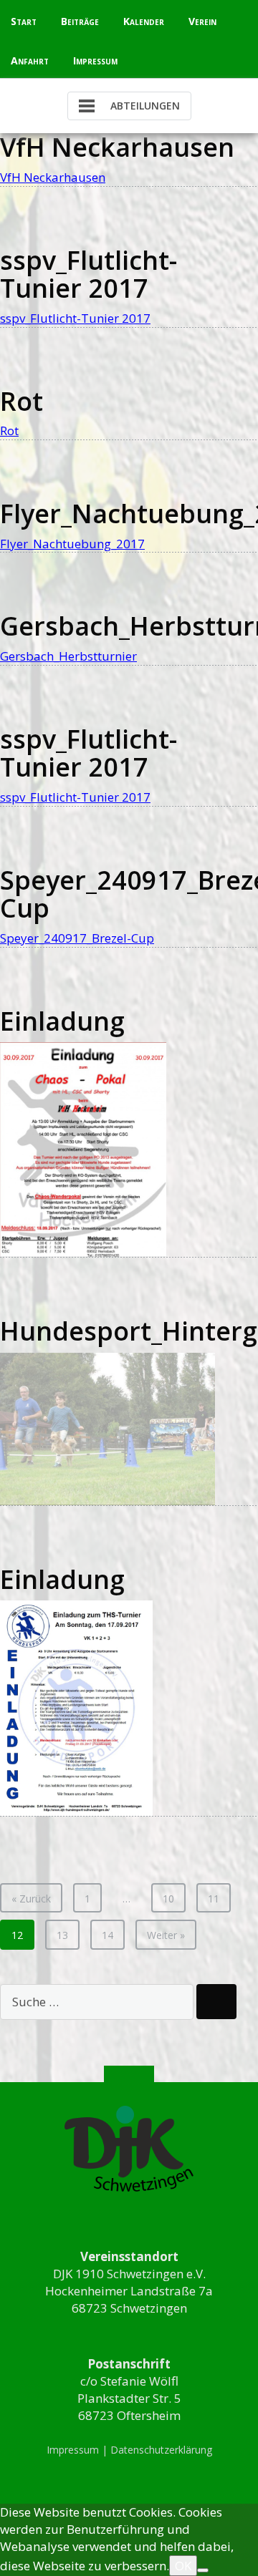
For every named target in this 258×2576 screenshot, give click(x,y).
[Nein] (203, 2570)
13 (62, 1935)
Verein (202, 21)
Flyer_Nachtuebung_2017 (72, 544)
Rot (21, 401)
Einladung (62, 1021)
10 (168, 1899)
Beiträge (80, 21)
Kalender (144, 21)
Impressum (95, 60)
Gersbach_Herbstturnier (68, 656)
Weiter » (166, 1935)
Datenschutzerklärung (161, 2450)
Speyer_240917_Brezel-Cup (77, 938)
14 (107, 1935)
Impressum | (78, 2450)
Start (24, 21)
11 (214, 1899)
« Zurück (31, 1899)
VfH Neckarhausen (117, 147)
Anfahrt (30, 60)
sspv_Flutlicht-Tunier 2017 (89, 274)
